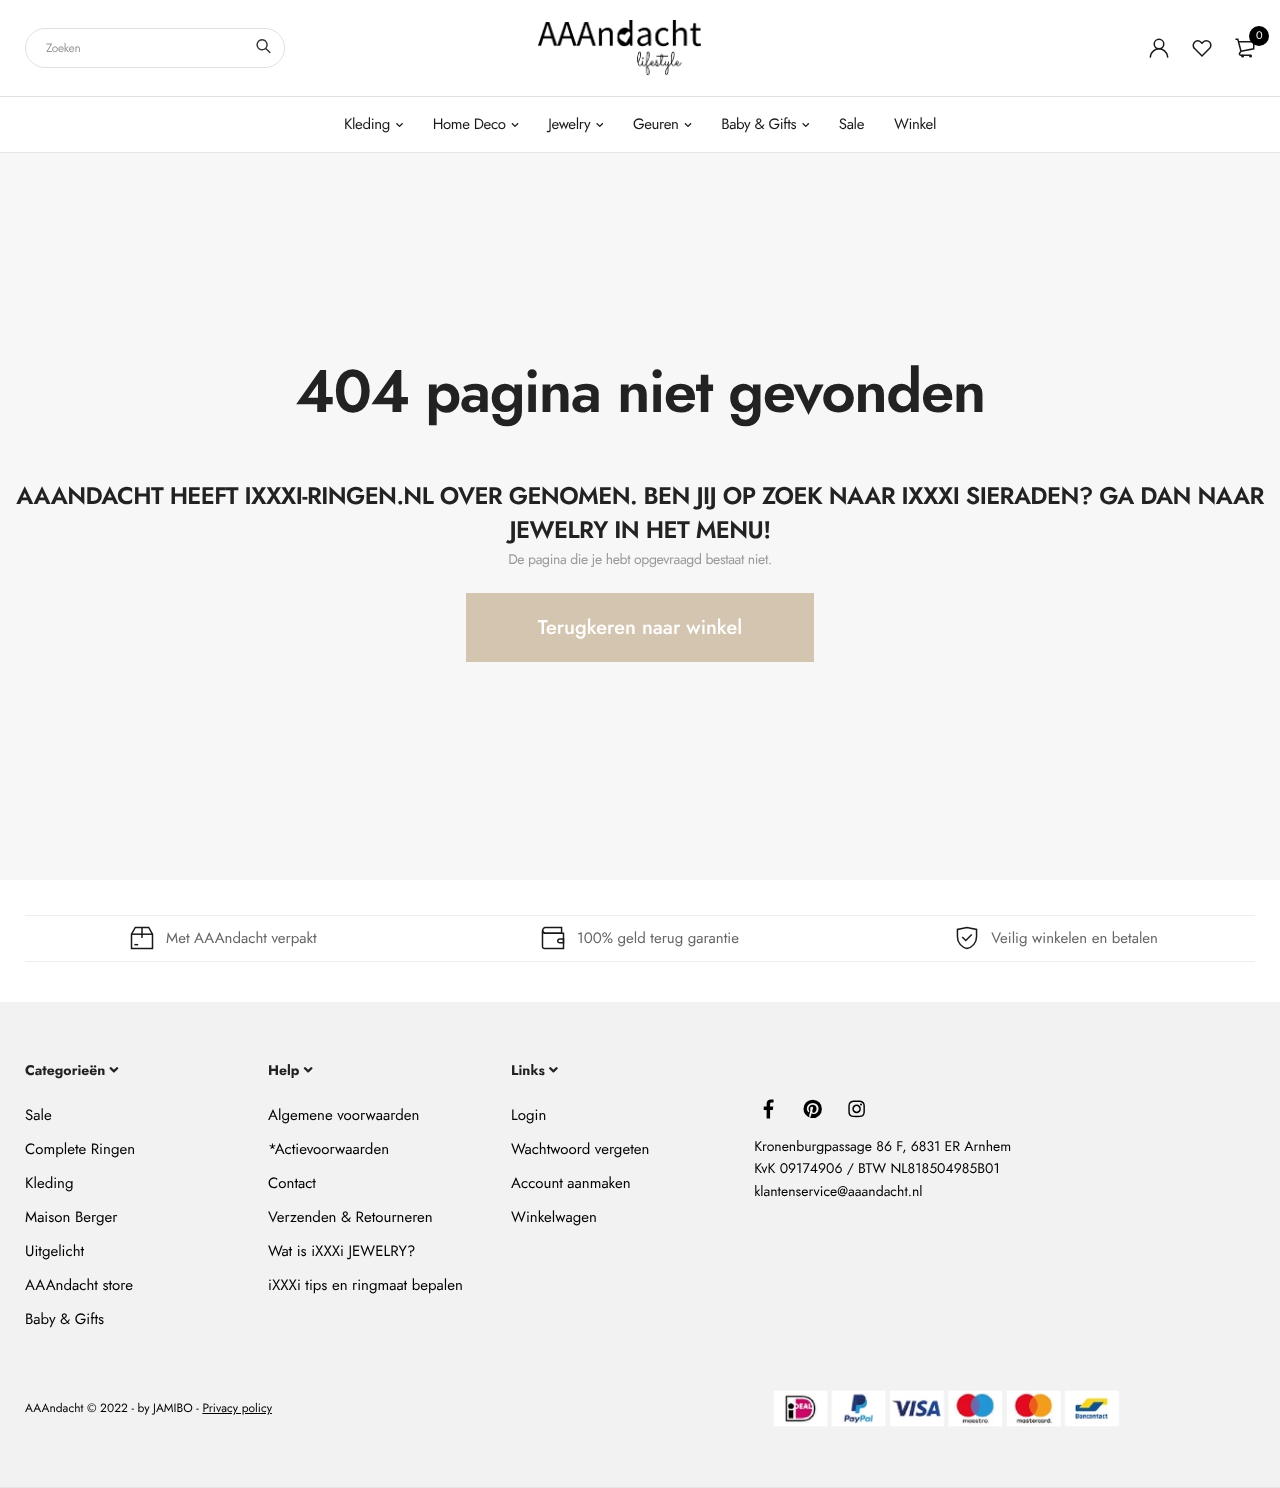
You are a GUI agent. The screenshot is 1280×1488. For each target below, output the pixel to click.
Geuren (656, 124)
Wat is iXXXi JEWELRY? (341, 1251)
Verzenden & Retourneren (350, 1217)
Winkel (915, 124)
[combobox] (155, 48)
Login (528, 1115)
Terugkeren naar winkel (640, 627)
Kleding (367, 124)
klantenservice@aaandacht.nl (838, 1192)
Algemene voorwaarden (343, 1115)
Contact (292, 1183)
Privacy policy (237, 1409)
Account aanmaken (570, 1183)
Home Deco (469, 124)
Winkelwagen (554, 1217)
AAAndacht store (79, 1285)
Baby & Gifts (758, 124)
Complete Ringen (80, 1149)
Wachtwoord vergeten (580, 1149)
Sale (851, 124)
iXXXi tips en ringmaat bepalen (365, 1285)
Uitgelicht (54, 1251)
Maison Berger (71, 1217)
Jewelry (569, 124)
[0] (1245, 48)
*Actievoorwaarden (328, 1149)
